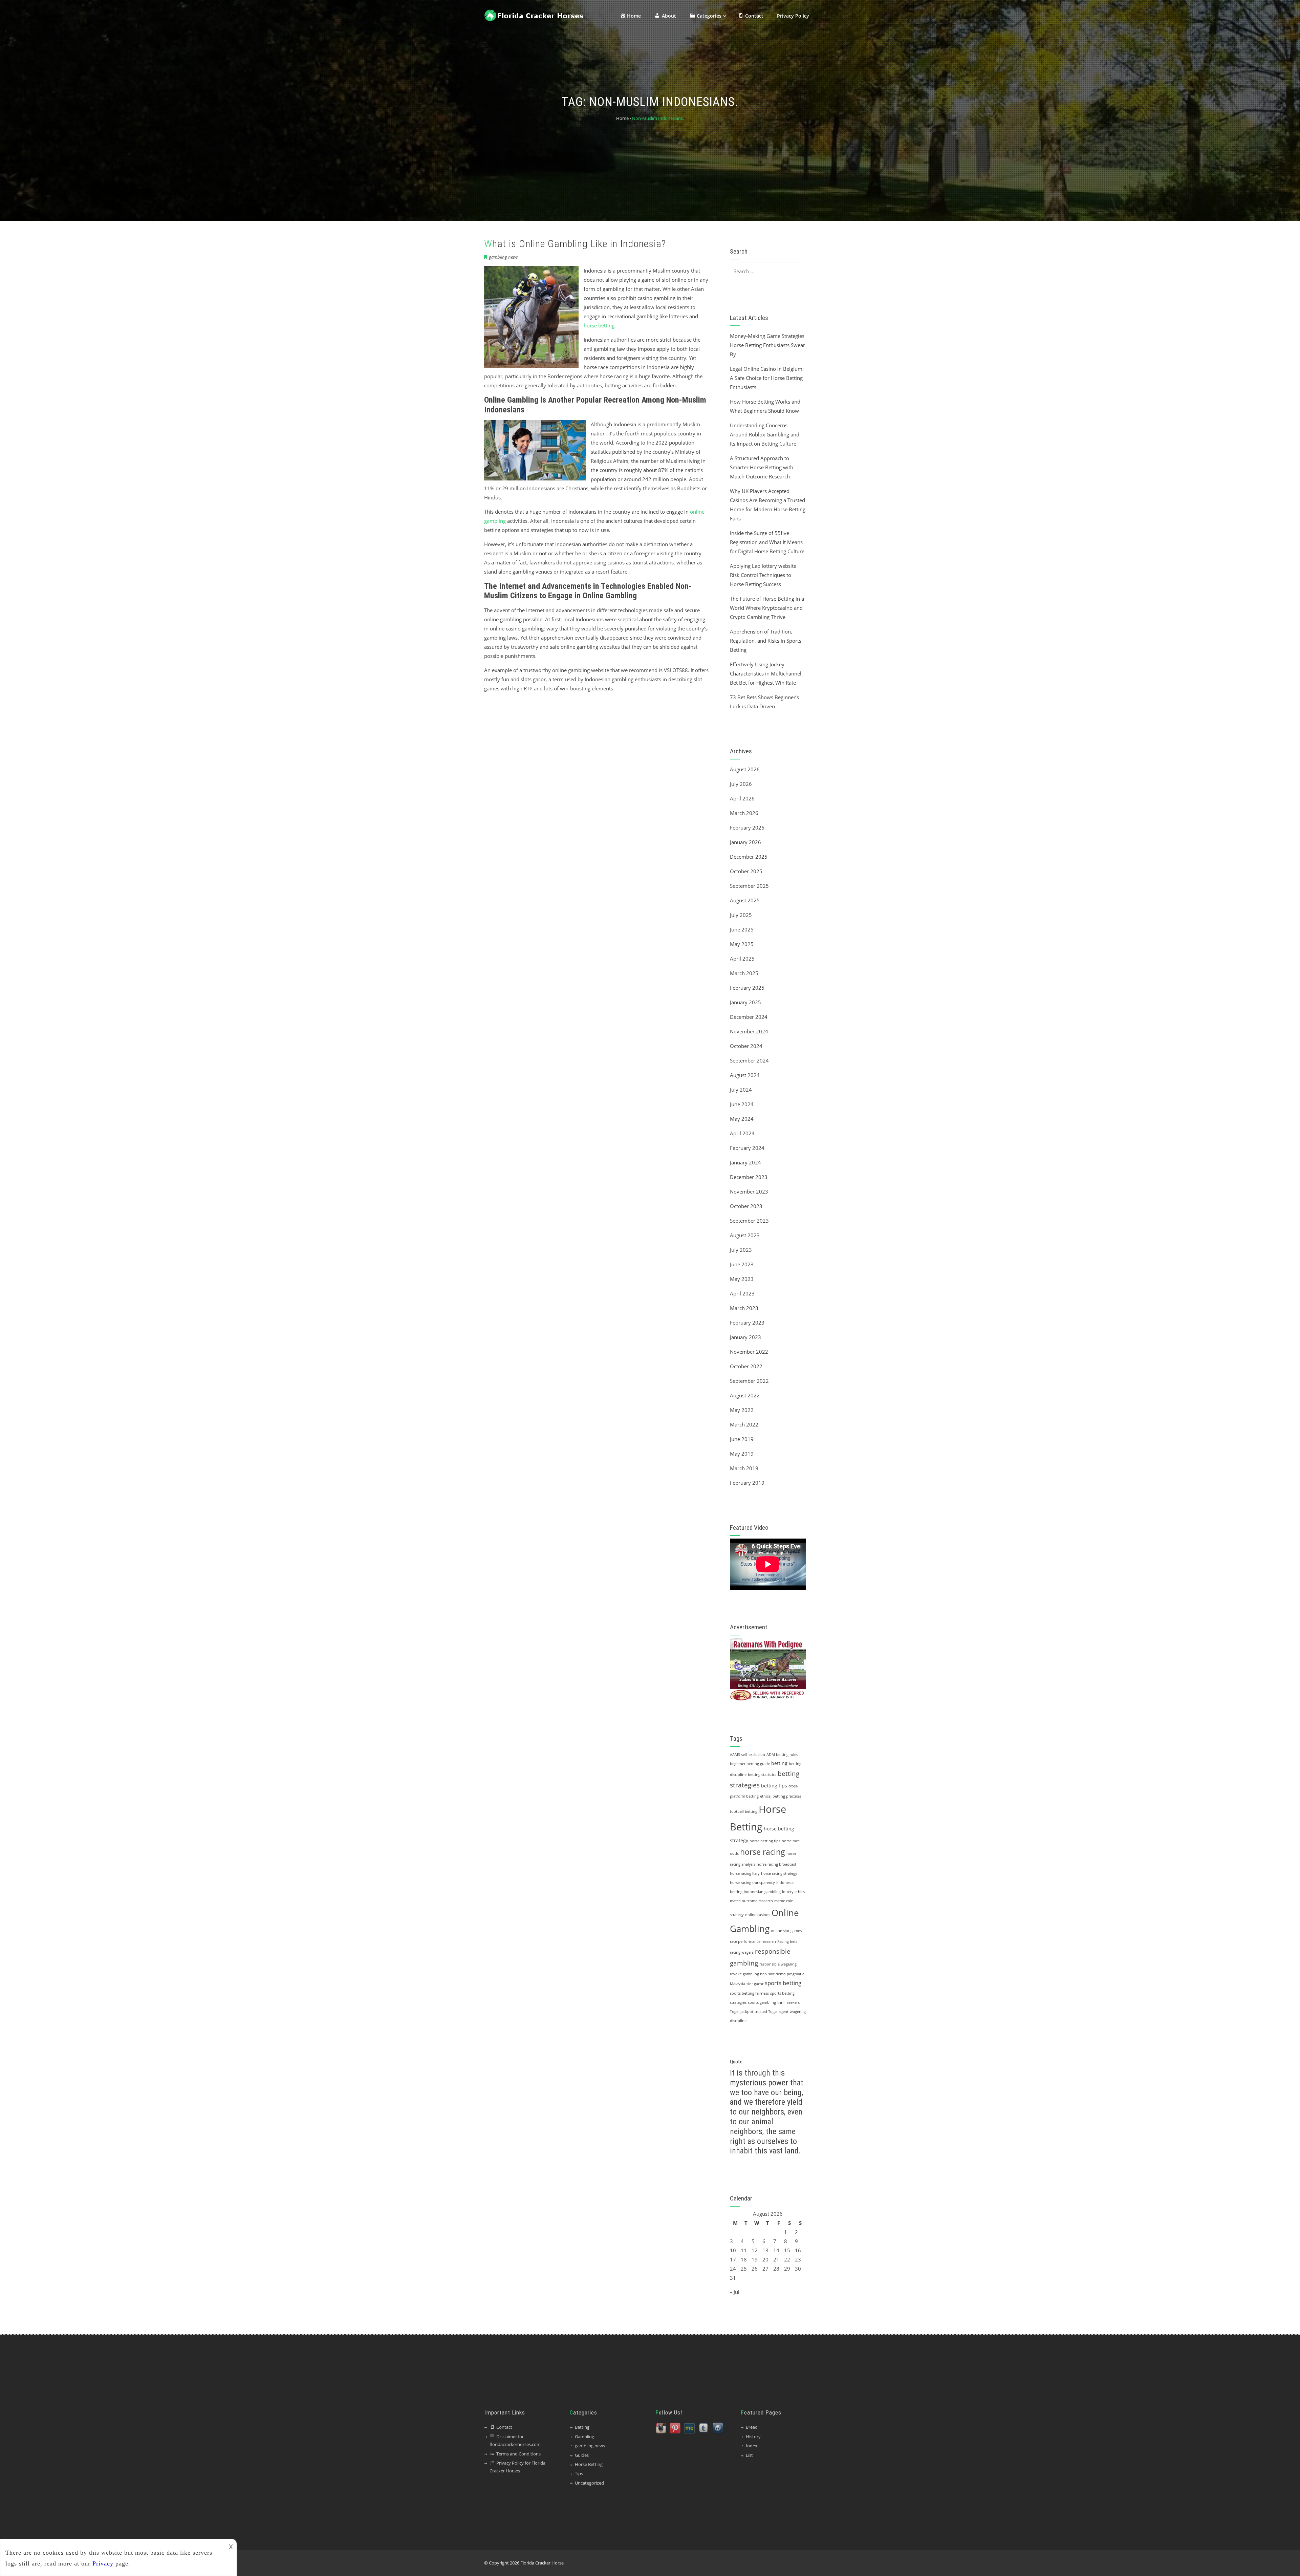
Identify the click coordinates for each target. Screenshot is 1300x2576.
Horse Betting (589, 2464)
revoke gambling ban (748, 1974)
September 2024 (749, 1060)
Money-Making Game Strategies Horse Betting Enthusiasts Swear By (767, 345)
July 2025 (741, 915)
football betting (744, 1811)
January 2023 (745, 1337)
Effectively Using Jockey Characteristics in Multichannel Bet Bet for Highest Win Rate (766, 673)
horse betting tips (765, 1841)
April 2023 (742, 1293)
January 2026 (745, 842)
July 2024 (741, 1090)
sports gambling (762, 2002)
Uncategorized (589, 2483)
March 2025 (744, 973)
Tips (579, 2473)
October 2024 (746, 1046)
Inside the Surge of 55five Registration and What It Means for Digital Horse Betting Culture (767, 542)
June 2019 (742, 1439)
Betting (582, 2427)
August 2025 (745, 900)
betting (779, 1763)
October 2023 (746, 1206)
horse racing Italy (745, 1873)
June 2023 (742, 1264)
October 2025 (746, 871)
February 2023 (747, 1323)
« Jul (735, 2292)
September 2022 (749, 1381)
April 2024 (742, 1133)
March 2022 (744, 1424)
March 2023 (744, 1308)
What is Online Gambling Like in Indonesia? (575, 244)
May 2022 (742, 1410)
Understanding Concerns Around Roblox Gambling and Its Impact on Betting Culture (765, 434)
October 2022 (746, 1366)
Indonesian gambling (762, 1892)
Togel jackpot (742, 2012)
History (753, 2437)
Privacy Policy (793, 16)
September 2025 (749, 886)
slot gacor (755, 1984)
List (749, 2455)
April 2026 (742, 798)
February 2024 (747, 1148)
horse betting (599, 325)
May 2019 (742, 1454)
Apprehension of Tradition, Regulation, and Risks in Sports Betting (766, 641)
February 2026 (747, 828)
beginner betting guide (750, 1764)
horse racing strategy (779, 1873)
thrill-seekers (788, 2002)
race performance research (753, 1941)
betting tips (774, 1786)
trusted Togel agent (772, 2012)
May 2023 (742, 1279)
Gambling (584, 2437)
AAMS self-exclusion (747, 1755)
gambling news (503, 257)
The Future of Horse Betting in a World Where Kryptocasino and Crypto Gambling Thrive (767, 608)
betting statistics (762, 1775)
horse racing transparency (752, 1883)
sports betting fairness (749, 1993)
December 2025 (749, 857)
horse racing (763, 1852)
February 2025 (747, 988)
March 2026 (744, 813)
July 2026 (741, 784)
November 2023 (749, 1192)
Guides (582, 2455)
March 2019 (744, 1468)
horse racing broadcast (776, 1864)
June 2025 (742, 929)
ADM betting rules (782, 1755)
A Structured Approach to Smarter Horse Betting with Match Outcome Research (762, 467)
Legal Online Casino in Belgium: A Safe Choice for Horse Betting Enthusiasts (767, 378)
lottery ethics (793, 1892)
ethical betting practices (781, 1796)
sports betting (783, 1983)
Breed (752, 2427)
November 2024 (749, 1031)
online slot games (786, 1931)
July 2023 (741, 1250)
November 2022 (749, 1352)
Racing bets (787, 1941)
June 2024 (742, 1104)
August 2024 (745, 1075)
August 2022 (745, 1395)
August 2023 (745, 1235)
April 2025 (742, 959)
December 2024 (749, 1017)
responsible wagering (778, 1964)
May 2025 (742, 944)
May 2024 (742, 1119)
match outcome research (751, 1901)
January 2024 (745, 1162)
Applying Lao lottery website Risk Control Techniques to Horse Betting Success (763, 575)
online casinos (758, 1915)
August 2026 (745, 769)
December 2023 (749, 1177)
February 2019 (747, 1483)
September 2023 (749, 1221)
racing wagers (742, 1952)
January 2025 (745, 1002)
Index (752, 2446)
